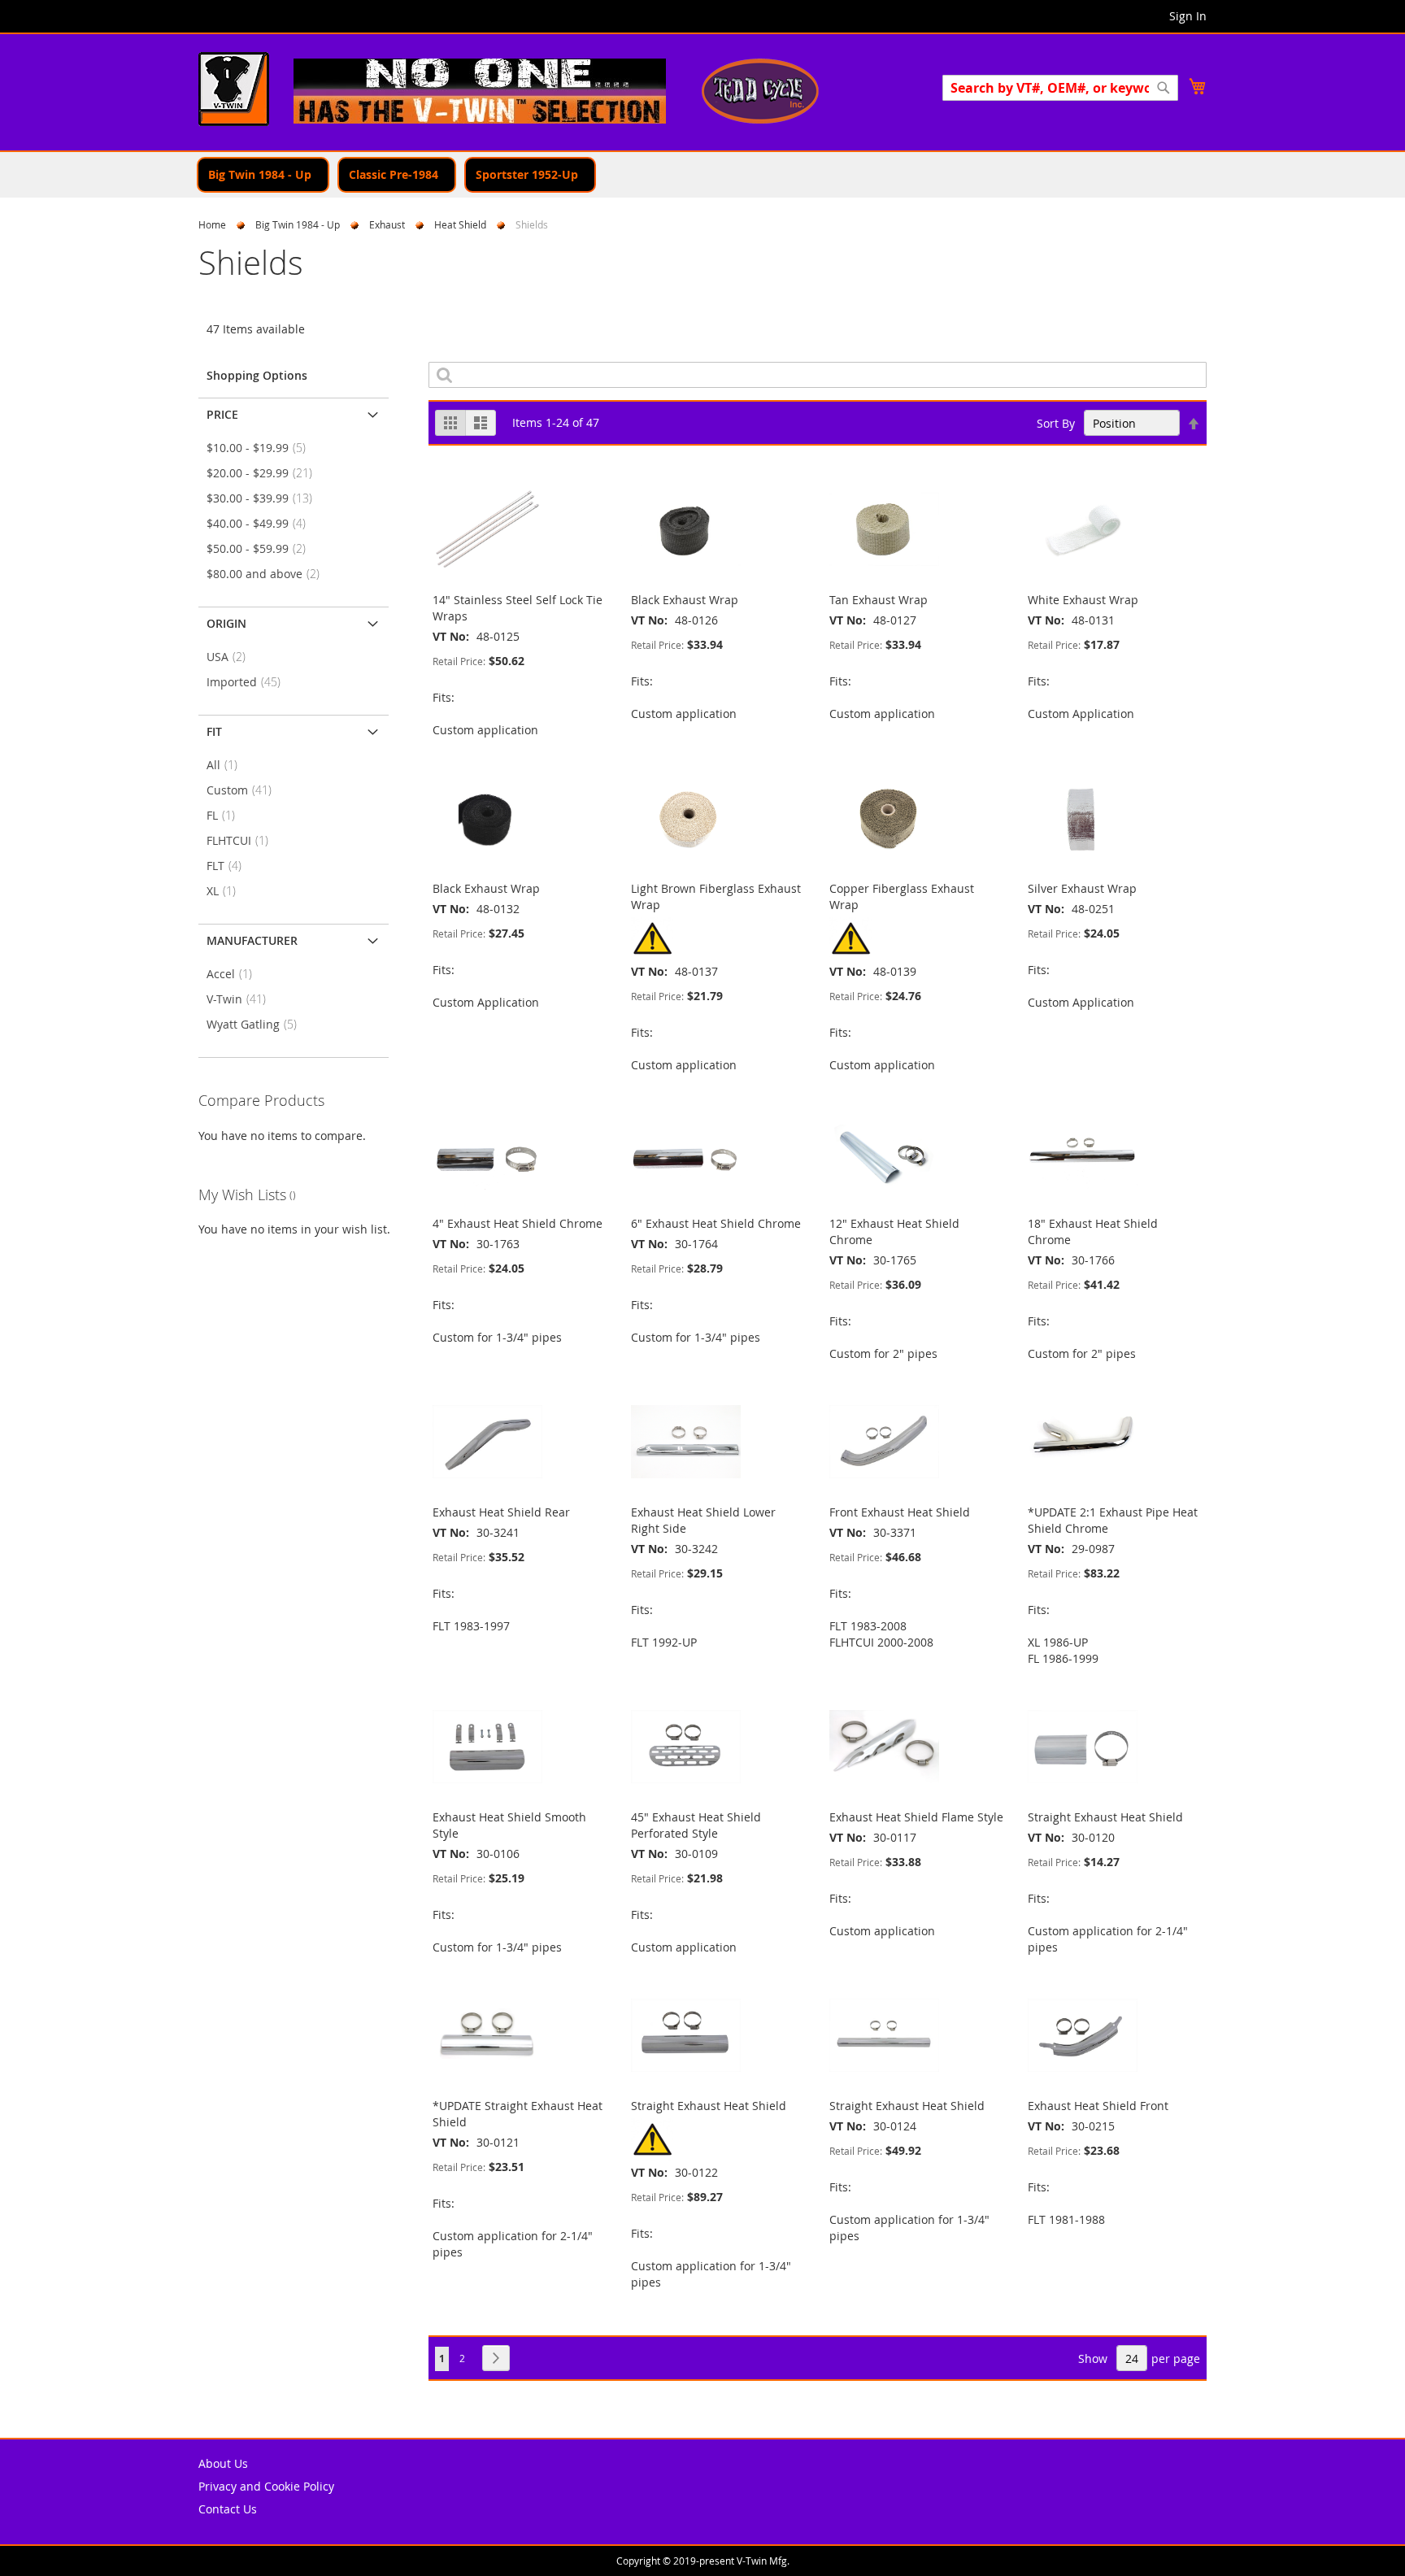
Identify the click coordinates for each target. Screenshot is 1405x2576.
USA (231, 657)
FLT (229, 866)
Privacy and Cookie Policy (266, 2486)
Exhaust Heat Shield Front (1098, 2106)
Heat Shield (460, 224)
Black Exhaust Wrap (685, 600)
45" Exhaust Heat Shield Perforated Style (696, 1825)
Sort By (1056, 423)
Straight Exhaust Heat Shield (1105, 1817)
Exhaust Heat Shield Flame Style (916, 1817)
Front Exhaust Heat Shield (900, 1512)
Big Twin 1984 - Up (298, 224)
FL (226, 815)
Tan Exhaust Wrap (879, 600)
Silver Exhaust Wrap (1082, 888)
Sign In (1188, 16)
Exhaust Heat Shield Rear (501, 1512)
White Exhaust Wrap (1083, 600)
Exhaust (387, 224)
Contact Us (228, 2509)
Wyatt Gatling (257, 1024)
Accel (234, 974)
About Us (223, 2463)
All (227, 765)
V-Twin (241, 999)
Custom (244, 790)
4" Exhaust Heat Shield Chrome (518, 1223)
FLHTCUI (242, 840)
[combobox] (1060, 88)
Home (212, 224)
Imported (248, 682)
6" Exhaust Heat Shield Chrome (716, 1223)
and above (268, 574)
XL (226, 891)
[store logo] (234, 91)
